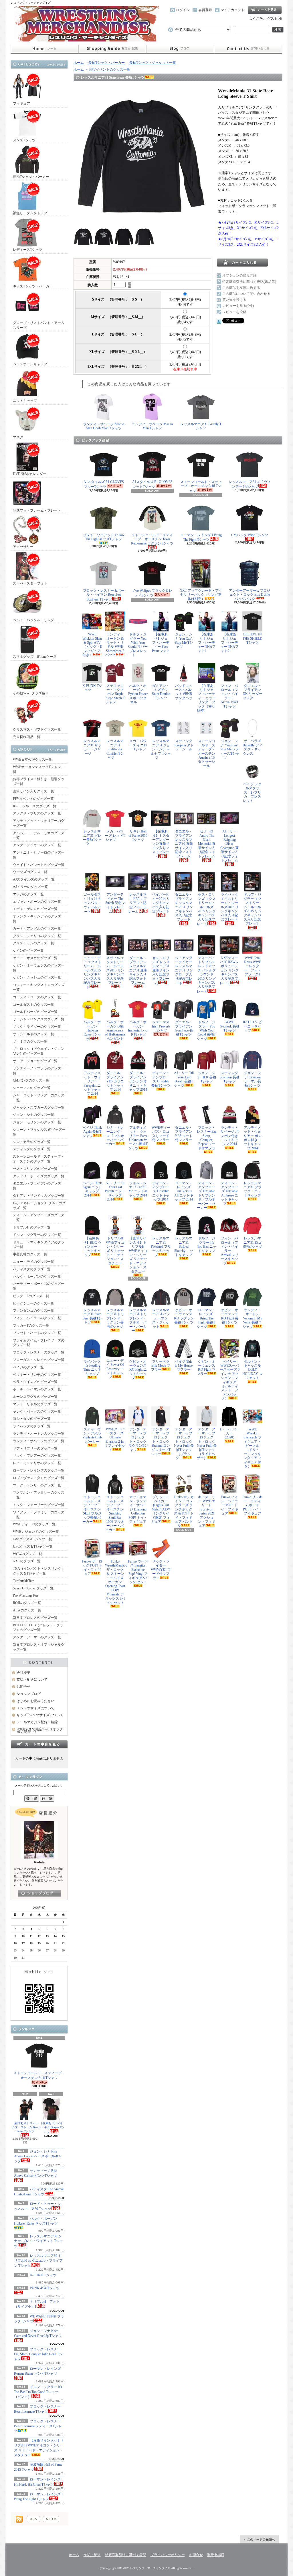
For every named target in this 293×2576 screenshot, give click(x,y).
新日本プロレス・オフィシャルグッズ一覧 (39, 1647)
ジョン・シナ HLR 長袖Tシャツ (207, 1077)
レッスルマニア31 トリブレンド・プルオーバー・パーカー (138, 1320)
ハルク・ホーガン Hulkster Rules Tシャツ (92, 1031)
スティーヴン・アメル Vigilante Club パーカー (92, 1435)
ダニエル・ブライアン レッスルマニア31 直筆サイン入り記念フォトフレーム (138, 970)
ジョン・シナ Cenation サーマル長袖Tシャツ (252, 1079)
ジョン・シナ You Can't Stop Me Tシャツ (184, 640)
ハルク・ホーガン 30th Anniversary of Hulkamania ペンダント (115, 1030)
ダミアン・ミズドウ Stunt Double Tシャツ (161, 692)
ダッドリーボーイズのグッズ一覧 (39, 1176)
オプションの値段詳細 (239, 275)
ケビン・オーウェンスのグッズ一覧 (39, 968)
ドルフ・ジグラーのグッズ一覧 (37, 1235)
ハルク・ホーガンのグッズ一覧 (37, 1277)
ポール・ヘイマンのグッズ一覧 (37, 1389)
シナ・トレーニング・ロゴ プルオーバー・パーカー (115, 1136)
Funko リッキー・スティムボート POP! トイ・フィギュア (252, 1505)
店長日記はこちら (39, 1893)
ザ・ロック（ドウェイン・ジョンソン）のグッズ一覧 (39, 1051)
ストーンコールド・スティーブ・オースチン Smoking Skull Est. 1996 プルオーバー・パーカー (115, 1513)
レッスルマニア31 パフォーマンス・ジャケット (161, 1318)
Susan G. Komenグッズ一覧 (33, 1588)
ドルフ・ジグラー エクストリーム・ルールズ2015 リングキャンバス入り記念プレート (253, 909)
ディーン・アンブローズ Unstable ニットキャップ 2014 (161, 1191)
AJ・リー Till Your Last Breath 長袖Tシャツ (184, 1079)
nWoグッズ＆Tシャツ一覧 (32, 1539)
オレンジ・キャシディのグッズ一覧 (39, 919)
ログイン (183, 10)
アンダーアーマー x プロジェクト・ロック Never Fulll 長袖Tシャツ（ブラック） (184, 1444)
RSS (33, 2519)
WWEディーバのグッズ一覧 (34, 1524)
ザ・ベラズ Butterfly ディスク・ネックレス (253, 747)
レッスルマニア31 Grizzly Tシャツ (201, 426)
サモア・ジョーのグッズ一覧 (35, 1061)
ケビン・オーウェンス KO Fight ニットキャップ (138, 1370)
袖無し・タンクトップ (30, 213)
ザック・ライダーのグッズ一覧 (37, 1027)
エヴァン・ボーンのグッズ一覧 (37, 902)
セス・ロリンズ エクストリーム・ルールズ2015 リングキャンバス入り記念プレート (206, 909)
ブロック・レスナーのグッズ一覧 (39, 1352)
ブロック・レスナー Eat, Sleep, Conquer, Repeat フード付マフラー (207, 1140)
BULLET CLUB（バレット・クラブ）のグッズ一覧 (38, 1628)
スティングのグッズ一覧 (32, 1149)
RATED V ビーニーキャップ (252, 1026)
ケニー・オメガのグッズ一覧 (35, 958)
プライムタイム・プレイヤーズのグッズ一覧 (39, 1343)
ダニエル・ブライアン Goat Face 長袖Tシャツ (184, 1028)
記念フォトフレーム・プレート (37, 510)
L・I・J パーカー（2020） (230, 1433)
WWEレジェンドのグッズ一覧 (36, 1532)
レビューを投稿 (234, 312)
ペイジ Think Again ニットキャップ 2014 (92, 1189)
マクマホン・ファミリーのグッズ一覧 (39, 1495)
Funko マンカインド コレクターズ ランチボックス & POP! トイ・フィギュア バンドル (184, 1511)
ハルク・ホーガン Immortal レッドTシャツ (138, 1028)
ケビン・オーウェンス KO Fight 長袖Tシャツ (230, 1316)
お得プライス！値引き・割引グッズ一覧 (39, 781)
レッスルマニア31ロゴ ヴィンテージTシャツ (250, 484)
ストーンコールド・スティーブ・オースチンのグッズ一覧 (39, 1159)
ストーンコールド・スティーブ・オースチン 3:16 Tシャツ (39, 2075)
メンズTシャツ (24, 140)
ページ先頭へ (260, 2539)
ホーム (44, 49)
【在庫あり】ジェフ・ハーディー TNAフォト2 (229, 643)
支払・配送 (92, 2555)
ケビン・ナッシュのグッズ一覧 (37, 977)
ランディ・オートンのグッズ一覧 (39, 1434)
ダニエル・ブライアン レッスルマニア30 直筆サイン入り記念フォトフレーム (184, 844)
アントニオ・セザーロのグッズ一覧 (39, 855)
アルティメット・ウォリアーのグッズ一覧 (39, 823)
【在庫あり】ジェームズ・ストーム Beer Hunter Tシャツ (25, 2127)
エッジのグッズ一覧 (28, 894)
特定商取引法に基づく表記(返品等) (249, 282)
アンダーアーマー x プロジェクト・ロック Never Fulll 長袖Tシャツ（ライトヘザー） (207, 1444)
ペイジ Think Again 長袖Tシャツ (92, 1132)
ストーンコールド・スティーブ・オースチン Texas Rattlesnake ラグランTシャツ (152, 539)
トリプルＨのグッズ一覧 (32, 1227)
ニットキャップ (25, 401)
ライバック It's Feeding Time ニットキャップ (92, 1368)
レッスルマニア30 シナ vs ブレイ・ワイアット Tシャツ (38, 2241)
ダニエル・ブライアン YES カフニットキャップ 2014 (115, 1081)
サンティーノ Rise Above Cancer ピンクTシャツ (36, 2173)
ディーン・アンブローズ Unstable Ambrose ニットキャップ (229, 1193)
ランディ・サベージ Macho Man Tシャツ (152, 426)
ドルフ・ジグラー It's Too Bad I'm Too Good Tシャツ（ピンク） (38, 2392)
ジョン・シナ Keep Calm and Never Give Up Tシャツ (38, 2333)
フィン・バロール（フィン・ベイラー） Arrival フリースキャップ (230, 1251)
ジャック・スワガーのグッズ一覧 (39, 1108)
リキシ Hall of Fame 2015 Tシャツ (138, 835)
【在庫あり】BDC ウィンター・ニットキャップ (92, 1247)
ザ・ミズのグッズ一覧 (30, 1041)
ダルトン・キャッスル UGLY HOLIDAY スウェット (252, 1370)
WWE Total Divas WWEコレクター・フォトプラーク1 (252, 966)
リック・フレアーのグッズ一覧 (37, 1456)
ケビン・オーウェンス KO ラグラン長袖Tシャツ (184, 1316)
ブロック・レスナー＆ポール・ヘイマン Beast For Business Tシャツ (104, 595)
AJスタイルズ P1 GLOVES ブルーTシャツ (104, 484)
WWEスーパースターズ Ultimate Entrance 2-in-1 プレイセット (115, 1440)
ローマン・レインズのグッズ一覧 (39, 1470)
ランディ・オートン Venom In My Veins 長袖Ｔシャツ (252, 1318)
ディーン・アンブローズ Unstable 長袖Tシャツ (161, 1079)
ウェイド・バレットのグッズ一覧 (39, 865)
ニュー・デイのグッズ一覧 (33, 1262)
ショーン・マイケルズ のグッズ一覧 (39, 1132)
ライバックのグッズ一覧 (32, 1426)
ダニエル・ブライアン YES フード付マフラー (184, 1134)
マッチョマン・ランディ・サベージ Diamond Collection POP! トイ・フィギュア (138, 1509)
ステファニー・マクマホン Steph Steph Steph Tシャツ (115, 694)
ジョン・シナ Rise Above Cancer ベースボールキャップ (38, 2156)
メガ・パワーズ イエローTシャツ (138, 745)
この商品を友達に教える (241, 288)
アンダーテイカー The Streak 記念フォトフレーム (115, 903)
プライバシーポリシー (168, 2555)
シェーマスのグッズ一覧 (32, 1088)
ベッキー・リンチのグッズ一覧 (37, 1375)
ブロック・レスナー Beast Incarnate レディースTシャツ (38, 2426)
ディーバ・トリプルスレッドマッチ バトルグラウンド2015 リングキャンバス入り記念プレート (206, 975)
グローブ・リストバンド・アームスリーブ (39, 325)
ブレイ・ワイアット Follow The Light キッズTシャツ (104, 537)
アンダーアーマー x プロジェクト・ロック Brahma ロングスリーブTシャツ (161, 1442)
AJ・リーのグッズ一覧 (30, 887)
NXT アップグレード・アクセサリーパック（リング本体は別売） (201, 595)
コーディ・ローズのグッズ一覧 (37, 997)
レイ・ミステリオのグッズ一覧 (37, 1463)
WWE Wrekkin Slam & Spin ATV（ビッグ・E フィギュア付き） (92, 645)
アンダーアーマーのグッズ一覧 (37, 1637)
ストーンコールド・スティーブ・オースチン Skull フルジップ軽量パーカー (92, 1509)
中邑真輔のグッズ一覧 (30, 1254)
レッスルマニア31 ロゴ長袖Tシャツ (253, 1242)
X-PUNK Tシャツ (92, 688)
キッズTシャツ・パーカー (33, 286)
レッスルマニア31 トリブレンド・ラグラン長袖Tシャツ (115, 1318)
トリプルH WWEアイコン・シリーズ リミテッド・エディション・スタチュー (115, 1251)
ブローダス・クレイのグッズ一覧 (39, 1360)
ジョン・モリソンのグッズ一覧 (37, 1122)
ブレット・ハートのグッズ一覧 (37, 1333)
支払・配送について (112, 49)
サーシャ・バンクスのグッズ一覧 (39, 1019)
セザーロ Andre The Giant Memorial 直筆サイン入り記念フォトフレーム (207, 844)
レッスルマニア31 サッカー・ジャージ (92, 747)
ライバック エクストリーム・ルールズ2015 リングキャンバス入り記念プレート (230, 907)
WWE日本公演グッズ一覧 (32, 760)
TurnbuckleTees (24, 1581)
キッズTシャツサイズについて (40, 1715)
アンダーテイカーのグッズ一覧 (37, 845)
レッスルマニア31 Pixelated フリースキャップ (161, 1247)
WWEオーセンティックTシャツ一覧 (39, 769)
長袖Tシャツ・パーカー (31, 177)
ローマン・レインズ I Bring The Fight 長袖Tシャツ (206, 1318)
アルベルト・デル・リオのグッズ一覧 (39, 835)
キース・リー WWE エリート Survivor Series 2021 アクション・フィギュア (207, 1511)
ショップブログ (180, 49)
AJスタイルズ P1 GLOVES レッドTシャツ (152, 484)
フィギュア (21, 104)
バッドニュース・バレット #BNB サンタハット (184, 694)
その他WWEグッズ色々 (31, 693)
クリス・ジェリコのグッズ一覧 (37, 936)
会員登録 (205, 10)
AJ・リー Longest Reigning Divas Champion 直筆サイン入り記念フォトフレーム (229, 846)
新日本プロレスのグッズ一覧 (35, 1618)
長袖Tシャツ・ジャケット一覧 (153, 63)
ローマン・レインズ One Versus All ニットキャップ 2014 (184, 1191)
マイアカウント (233, 10)
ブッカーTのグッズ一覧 (31, 1325)
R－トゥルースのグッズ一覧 (35, 806)
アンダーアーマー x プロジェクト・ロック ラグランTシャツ (138, 1440)
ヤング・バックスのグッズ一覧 (37, 1412)
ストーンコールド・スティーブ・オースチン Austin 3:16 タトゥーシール (207, 753)
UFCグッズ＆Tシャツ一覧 (33, 1547)
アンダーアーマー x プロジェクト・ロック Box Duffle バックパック (250, 595)
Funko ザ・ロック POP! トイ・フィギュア (92, 1568)
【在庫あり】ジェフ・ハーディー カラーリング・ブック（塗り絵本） (206, 698)
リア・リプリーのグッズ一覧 (35, 1448)
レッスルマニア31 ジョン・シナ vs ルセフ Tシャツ (161, 749)
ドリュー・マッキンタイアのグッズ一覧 (39, 1245)
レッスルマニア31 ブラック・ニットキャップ (253, 1189)
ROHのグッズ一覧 (27, 1603)
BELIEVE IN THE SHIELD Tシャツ (253, 638)
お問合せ (248, 49)
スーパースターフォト (30, 583)
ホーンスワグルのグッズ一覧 (35, 1397)
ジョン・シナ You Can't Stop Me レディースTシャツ (229, 749)
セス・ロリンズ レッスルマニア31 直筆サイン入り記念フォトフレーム (161, 971)
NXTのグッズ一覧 (27, 1561)
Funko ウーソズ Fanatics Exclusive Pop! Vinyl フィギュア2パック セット (138, 1572)
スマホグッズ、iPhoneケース (35, 657)
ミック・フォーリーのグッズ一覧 (39, 1505)
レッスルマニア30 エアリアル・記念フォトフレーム (138, 903)
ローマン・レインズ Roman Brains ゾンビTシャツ (37, 2371)
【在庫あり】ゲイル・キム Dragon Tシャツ (51, 2128)
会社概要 (23, 1673)
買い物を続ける (234, 300)
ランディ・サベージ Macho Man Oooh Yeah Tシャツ (104, 426)
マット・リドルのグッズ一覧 (35, 1404)
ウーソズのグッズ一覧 (30, 872)
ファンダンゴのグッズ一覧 (33, 1311)
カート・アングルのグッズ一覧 (37, 929)
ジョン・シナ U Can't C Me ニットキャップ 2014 (138, 1189)
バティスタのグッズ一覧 (32, 1269)
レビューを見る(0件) (238, 306)
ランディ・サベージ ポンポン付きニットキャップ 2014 (230, 1136)
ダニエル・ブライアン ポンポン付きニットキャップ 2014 (138, 1081)
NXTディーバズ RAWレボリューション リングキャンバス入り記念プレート (229, 971)
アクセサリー (23, 547)
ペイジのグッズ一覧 (28, 1367)
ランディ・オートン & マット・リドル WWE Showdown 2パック (115, 645)
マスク (18, 437)
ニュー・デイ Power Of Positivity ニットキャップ (115, 1369)
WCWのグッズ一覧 (27, 1554)
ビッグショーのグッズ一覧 (33, 1303)
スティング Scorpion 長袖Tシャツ (229, 1077)
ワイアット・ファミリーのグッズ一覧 (39, 1515)
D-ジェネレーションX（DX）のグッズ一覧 (39, 1205)
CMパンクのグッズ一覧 (31, 1080)
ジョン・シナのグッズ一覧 (33, 1115)
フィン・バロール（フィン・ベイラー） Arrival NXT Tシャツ (229, 696)
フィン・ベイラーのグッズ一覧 (37, 1318)
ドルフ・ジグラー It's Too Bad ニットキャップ (207, 1244)
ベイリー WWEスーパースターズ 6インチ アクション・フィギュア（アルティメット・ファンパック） (230, 1380)
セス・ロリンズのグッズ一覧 (35, 1169)
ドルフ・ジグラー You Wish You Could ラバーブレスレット (138, 645)
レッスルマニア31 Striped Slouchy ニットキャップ (184, 1247)
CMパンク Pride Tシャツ (250, 535)
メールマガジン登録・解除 (37, 1722)
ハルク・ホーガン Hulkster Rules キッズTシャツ (36, 2221)
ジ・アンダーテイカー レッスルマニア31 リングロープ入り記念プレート (184, 971)
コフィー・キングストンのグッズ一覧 (39, 987)
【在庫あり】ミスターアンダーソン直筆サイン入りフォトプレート (161, 844)
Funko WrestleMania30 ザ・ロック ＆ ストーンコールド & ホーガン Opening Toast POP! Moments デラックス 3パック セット (115, 1582)
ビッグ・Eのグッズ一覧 (31, 1296)
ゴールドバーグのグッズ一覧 (35, 1012)
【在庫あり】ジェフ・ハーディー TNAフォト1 (207, 643)
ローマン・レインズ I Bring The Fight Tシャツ (201, 537)
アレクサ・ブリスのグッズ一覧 (37, 813)
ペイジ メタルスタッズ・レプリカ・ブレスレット (252, 792)
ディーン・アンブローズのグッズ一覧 (39, 1218)
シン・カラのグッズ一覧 (32, 1142)
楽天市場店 (216, 2555)
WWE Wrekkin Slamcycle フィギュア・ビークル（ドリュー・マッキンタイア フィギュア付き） (253, 1448)
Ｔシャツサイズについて (35, 1708)
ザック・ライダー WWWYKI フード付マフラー (161, 1570)
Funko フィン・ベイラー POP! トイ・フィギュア (229, 1505)
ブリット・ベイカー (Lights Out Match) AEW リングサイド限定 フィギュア (161, 1509)
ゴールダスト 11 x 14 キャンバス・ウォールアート (92, 903)
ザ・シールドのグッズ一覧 (33, 1034)
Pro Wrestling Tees (26, 1595)
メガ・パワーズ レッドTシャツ (115, 835)
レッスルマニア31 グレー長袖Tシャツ (92, 837)
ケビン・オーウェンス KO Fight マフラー (206, 1368)
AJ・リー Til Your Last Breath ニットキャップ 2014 (115, 1191)
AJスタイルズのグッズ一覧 (34, 879)
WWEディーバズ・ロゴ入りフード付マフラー (161, 1134)
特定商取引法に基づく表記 (126, 2555)
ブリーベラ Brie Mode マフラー (161, 1366)
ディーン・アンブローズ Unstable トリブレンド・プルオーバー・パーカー (206, 1195)
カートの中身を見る (39, 1744)
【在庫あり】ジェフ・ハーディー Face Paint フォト (161, 643)
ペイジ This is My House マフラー (184, 1366)
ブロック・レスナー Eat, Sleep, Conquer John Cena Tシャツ (38, 2354)
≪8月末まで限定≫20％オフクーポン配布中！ (41, 1731)
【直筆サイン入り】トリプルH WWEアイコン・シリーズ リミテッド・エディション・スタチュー (138, 1255)
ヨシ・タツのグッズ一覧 (32, 1419)
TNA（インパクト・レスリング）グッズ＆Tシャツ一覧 (39, 1571)
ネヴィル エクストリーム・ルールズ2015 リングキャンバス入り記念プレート (115, 970)
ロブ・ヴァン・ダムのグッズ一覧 (39, 1478)
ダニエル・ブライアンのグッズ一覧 (39, 1186)
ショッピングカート (265, 10)
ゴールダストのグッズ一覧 (33, 1005)
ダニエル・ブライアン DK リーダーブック (253, 692)
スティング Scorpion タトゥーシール (184, 745)
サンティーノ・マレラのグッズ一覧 (39, 1071)
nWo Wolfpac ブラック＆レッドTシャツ (152, 593)
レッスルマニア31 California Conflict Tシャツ (115, 749)
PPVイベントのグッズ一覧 (33, 799)
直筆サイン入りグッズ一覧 (33, 791)
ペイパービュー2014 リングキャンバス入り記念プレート (161, 903)
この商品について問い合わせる (246, 294)
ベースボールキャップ (30, 364)
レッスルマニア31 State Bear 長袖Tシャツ (92, 1316)
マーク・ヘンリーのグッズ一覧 (37, 1485)
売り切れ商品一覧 (27, 737)
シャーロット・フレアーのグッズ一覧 (39, 1098)
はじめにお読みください (35, 1701)
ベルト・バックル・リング (33, 620)
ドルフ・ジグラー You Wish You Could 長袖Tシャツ (206, 1030)
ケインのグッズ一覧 (28, 951)
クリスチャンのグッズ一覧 (33, 943)
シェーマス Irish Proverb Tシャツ (161, 1026)
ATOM (51, 2519)
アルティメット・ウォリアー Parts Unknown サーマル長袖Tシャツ (138, 1138)
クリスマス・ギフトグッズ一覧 (37, 730)
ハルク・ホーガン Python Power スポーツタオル (138, 694)
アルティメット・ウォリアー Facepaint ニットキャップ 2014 (92, 1083)
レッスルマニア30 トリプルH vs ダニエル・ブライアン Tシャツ (38, 2261)
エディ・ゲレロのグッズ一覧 (35, 909)
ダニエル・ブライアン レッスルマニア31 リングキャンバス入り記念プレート (184, 907)
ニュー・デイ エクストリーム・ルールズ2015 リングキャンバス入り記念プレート (92, 973)
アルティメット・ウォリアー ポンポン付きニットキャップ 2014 (253, 1138)
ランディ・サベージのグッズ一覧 (39, 1441)
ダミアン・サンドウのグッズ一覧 (39, 1196)
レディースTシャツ (28, 250)
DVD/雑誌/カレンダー (30, 474)
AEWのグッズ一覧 (27, 1610)
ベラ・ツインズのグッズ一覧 (35, 1382)
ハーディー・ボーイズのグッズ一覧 (39, 1286)
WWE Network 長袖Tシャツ (230, 1026)
